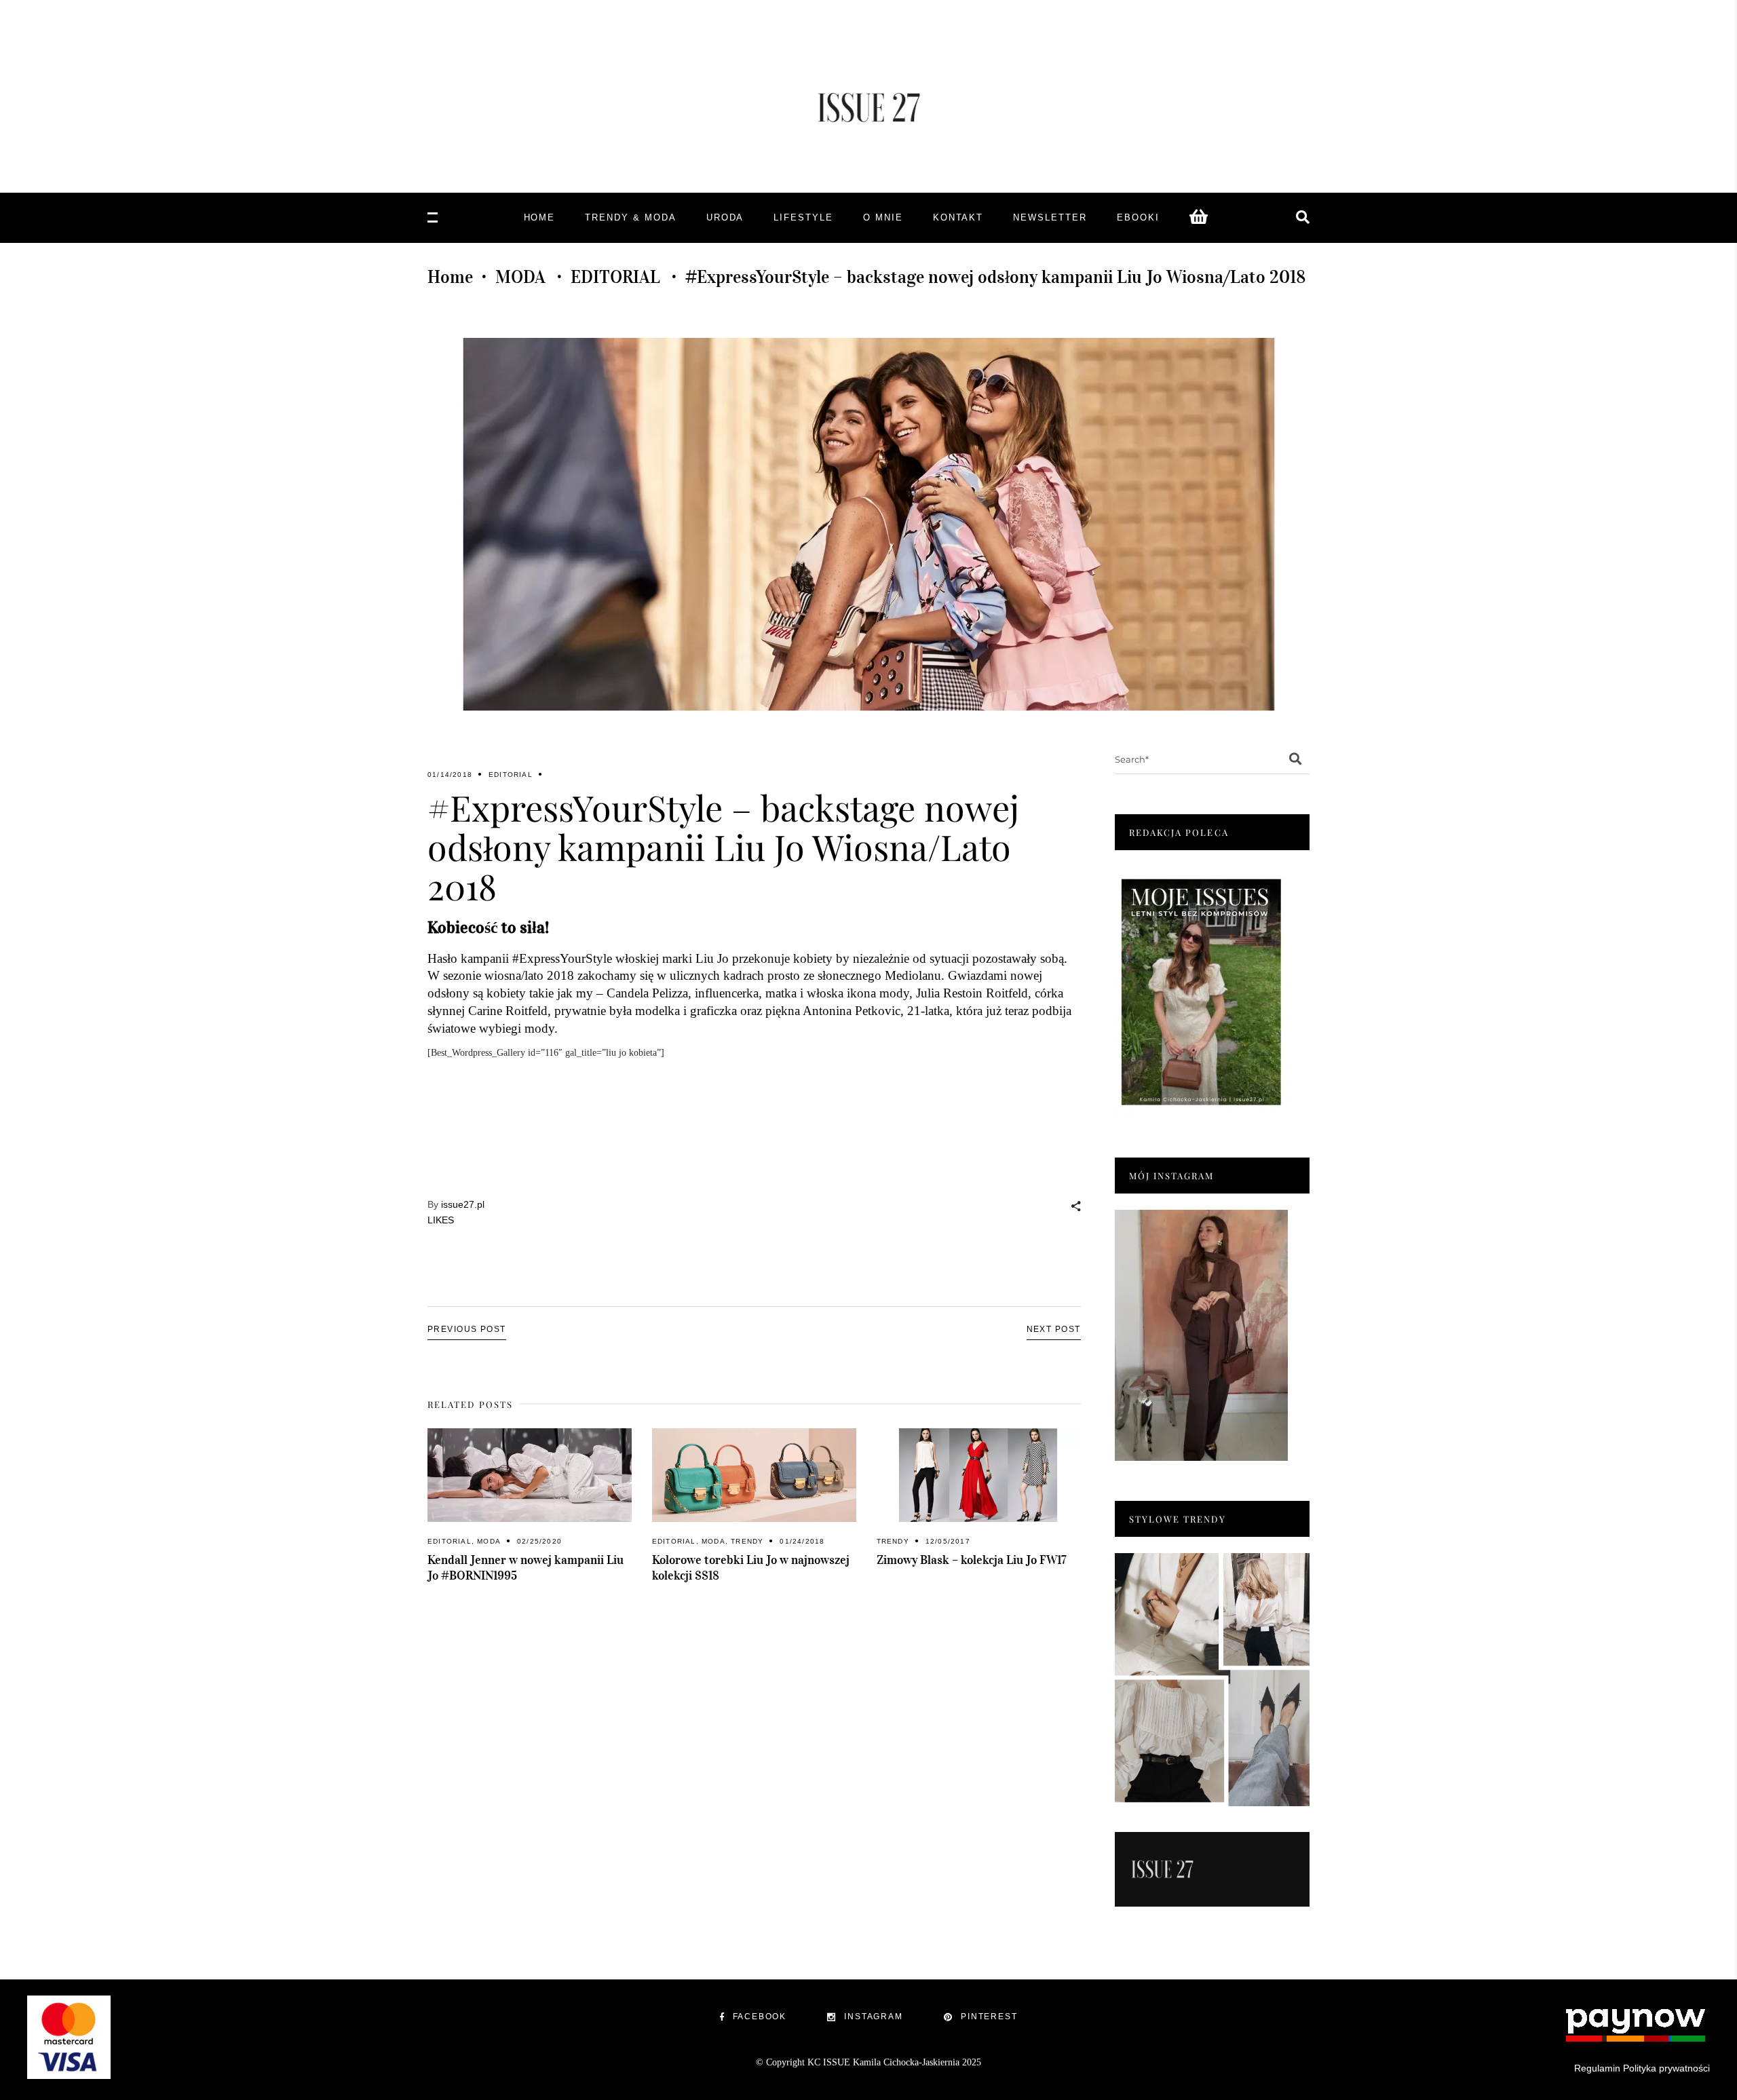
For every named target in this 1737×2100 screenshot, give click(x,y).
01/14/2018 (450, 775)
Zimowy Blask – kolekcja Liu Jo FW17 (972, 1560)
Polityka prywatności (1666, 2068)
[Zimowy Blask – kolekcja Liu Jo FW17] (979, 1475)
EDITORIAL (615, 277)
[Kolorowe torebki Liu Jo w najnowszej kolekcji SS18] (754, 1475)
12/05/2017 (948, 1541)
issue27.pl (463, 1204)
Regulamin (1597, 2068)
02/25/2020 (539, 1541)
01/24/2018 (802, 1541)
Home (450, 277)
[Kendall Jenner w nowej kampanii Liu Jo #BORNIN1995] (530, 1475)
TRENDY (747, 1541)
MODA (520, 277)
